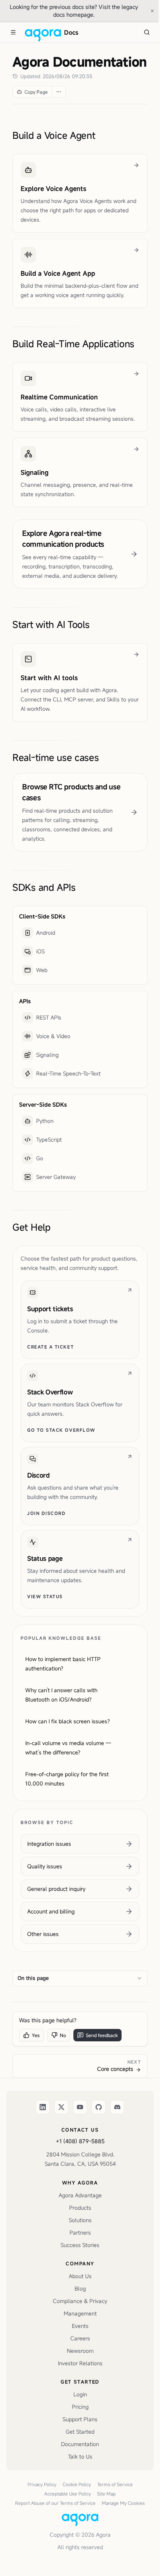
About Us (80, 2276)
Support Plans (80, 2419)
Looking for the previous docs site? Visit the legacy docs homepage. (77, 11)
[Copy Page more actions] (58, 92)
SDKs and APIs (44, 887)
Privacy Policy (42, 2484)
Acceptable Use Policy (68, 2494)
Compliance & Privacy (80, 2301)
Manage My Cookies (123, 2503)
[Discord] (117, 2107)
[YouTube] (80, 2107)
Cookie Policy (77, 2484)
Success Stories (80, 2245)
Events (80, 2326)
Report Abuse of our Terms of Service (55, 2503)
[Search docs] (147, 32)
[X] (61, 2107)
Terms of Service (115, 2484)
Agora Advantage (80, 2195)
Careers (80, 2338)
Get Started (80, 2432)
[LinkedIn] (43, 2107)
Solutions (80, 2220)
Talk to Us (80, 2456)
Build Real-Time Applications (73, 344)
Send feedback (102, 2035)
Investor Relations (80, 2363)
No (63, 2035)
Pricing (80, 2407)
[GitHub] (99, 2107)
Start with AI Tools (51, 624)
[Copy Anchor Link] (102, 135)
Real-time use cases (56, 757)
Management (80, 2313)
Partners (80, 2232)
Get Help (31, 1227)
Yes (36, 2035)
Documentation (80, 2444)
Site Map (106, 2494)
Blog (80, 2288)
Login (80, 2394)
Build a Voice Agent (54, 135)
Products (80, 2208)
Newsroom (80, 2351)
